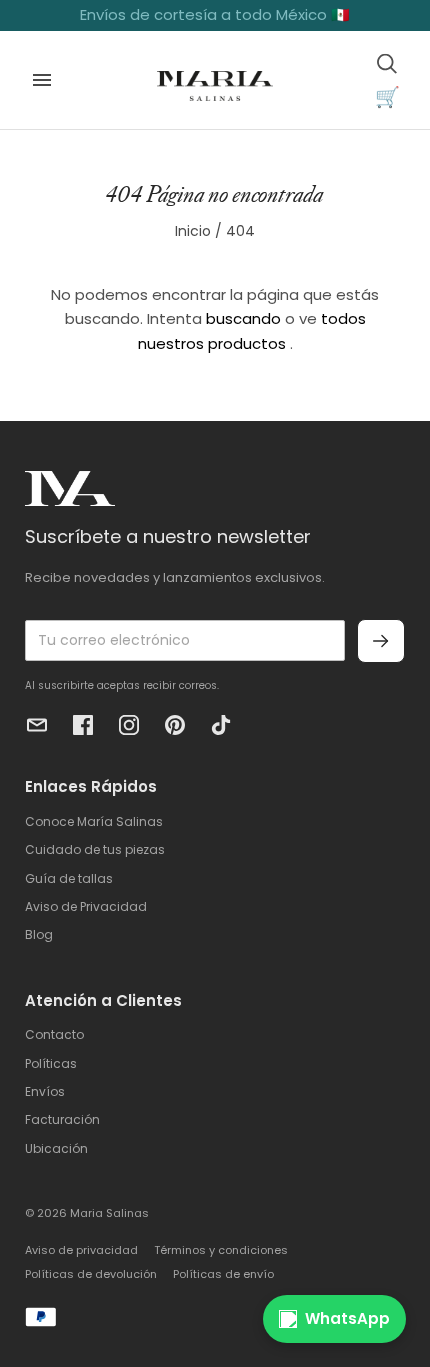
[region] (215, 15)
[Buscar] (387, 63)
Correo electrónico (37, 725)
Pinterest (175, 725)
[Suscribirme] (381, 641)
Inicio (193, 231)
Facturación (62, 1119)
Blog (39, 934)
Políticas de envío (223, 1274)
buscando (243, 318)
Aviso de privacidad (81, 1250)
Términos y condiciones (221, 1250)
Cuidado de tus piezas (95, 849)
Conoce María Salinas (94, 821)
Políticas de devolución (91, 1274)
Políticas (51, 1063)
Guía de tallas (69, 878)
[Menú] (42, 80)
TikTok (221, 725)
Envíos (45, 1091)
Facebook (83, 725)
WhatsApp (347, 1318)
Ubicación (56, 1148)
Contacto (54, 1034)
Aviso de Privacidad (86, 906)
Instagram (129, 725)
